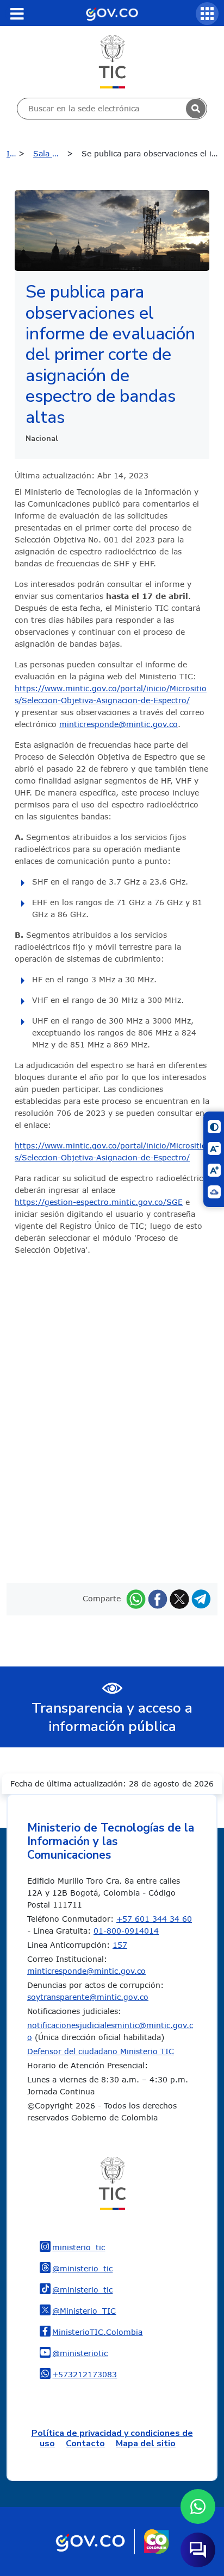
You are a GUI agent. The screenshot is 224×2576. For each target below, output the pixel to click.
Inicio (17, 153)
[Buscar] (196, 109)
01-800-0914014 (126, 1931)
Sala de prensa (56, 153)
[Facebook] (158, 1598)
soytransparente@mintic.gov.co (88, 1997)
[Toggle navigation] (17, 14)
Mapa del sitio (146, 2444)
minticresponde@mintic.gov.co (119, 724)
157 (120, 1945)
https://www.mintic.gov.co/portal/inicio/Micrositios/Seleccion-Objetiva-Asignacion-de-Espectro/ (111, 694)
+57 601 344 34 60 (154, 1919)
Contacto (85, 2444)
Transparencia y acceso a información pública (112, 1718)
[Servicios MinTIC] (207, 14)
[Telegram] (201, 1598)
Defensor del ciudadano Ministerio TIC (101, 2051)
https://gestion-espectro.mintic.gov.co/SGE (99, 1202)
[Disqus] (112, 1418)
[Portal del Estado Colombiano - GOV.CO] (112, 13)
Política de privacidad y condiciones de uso (112, 2438)
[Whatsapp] (136, 1598)
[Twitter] (179, 1598)
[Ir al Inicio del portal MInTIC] (112, 61)
